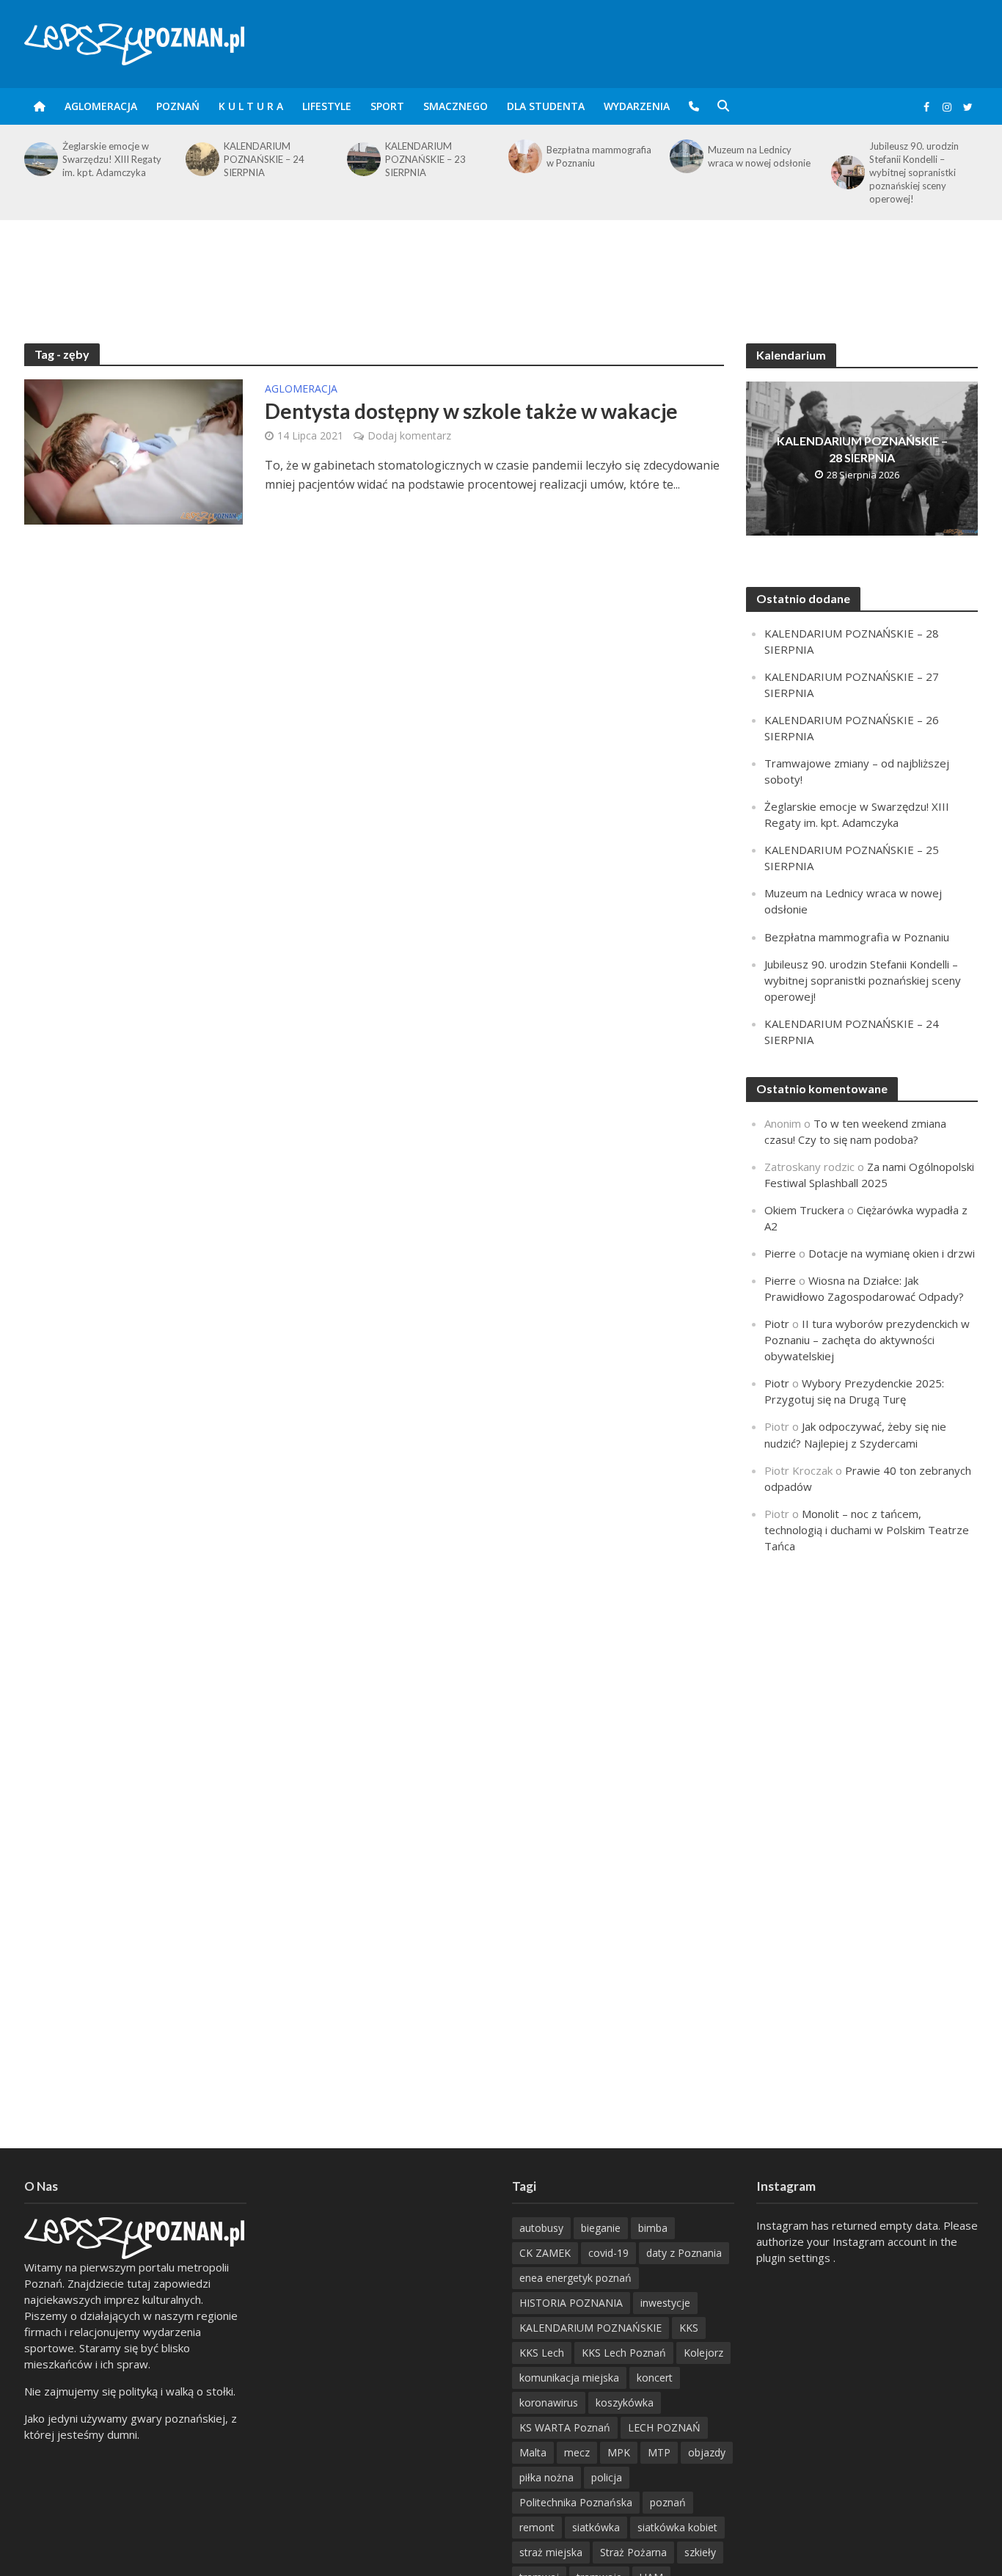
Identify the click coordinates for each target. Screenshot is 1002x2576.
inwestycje (665, 2303)
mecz (577, 2452)
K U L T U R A (251, 106)
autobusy (541, 2228)
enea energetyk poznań (575, 2278)
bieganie (601, 2228)
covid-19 (608, 2253)
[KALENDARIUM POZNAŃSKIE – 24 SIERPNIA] (201, 159)
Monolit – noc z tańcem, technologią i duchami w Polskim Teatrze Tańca (867, 1530)
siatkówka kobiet (677, 2527)
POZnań (178, 106)
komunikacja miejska (569, 2378)
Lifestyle (327, 106)
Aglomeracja (101, 106)
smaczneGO (456, 106)
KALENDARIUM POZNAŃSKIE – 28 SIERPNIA (862, 449)
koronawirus (549, 2402)
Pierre (780, 1253)
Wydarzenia (637, 106)
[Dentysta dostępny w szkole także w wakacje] (134, 450)
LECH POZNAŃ (664, 2427)
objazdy (707, 2452)
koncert (655, 2378)
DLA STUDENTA (546, 106)
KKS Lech (542, 2353)
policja (607, 2477)
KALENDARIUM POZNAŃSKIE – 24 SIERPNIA (264, 159)
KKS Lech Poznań (624, 2353)
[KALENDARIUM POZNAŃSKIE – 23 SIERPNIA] (362, 159)
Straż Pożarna (633, 2552)
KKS (689, 2328)
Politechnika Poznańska (576, 2502)
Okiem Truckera (804, 1210)
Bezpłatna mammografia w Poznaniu (599, 156)
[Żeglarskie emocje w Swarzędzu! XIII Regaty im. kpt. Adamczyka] (40, 159)
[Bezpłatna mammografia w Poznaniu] (524, 156)
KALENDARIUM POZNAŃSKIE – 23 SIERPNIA (425, 159)
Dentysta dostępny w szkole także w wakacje (471, 411)
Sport (387, 106)
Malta (533, 2452)
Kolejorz (703, 2353)
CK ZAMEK (545, 2253)
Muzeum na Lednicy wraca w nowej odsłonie (759, 156)
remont (537, 2527)
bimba (653, 2228)
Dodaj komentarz (409, 435)
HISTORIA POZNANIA (571, 2303)
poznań (668, 2502)
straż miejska (551, 2552)
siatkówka (596, 2527)
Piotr (777, 1324)
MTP (659, 2452)
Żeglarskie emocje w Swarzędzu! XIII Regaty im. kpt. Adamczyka (112, 159)
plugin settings (795, 2258)
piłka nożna (546, 2477)
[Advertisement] (501, 268)
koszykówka (625, 2402)
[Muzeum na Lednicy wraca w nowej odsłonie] (685, 156)
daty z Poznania (684, 2253)
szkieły (700, 2552)
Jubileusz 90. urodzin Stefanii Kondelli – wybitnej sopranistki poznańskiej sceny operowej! (914, 172)
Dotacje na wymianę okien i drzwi (892, 1253)
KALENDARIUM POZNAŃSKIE (590, 2328)
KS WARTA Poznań (565, 2427)
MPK (619, 2452)
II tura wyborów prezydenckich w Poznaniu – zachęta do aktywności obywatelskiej (867, 1340)
